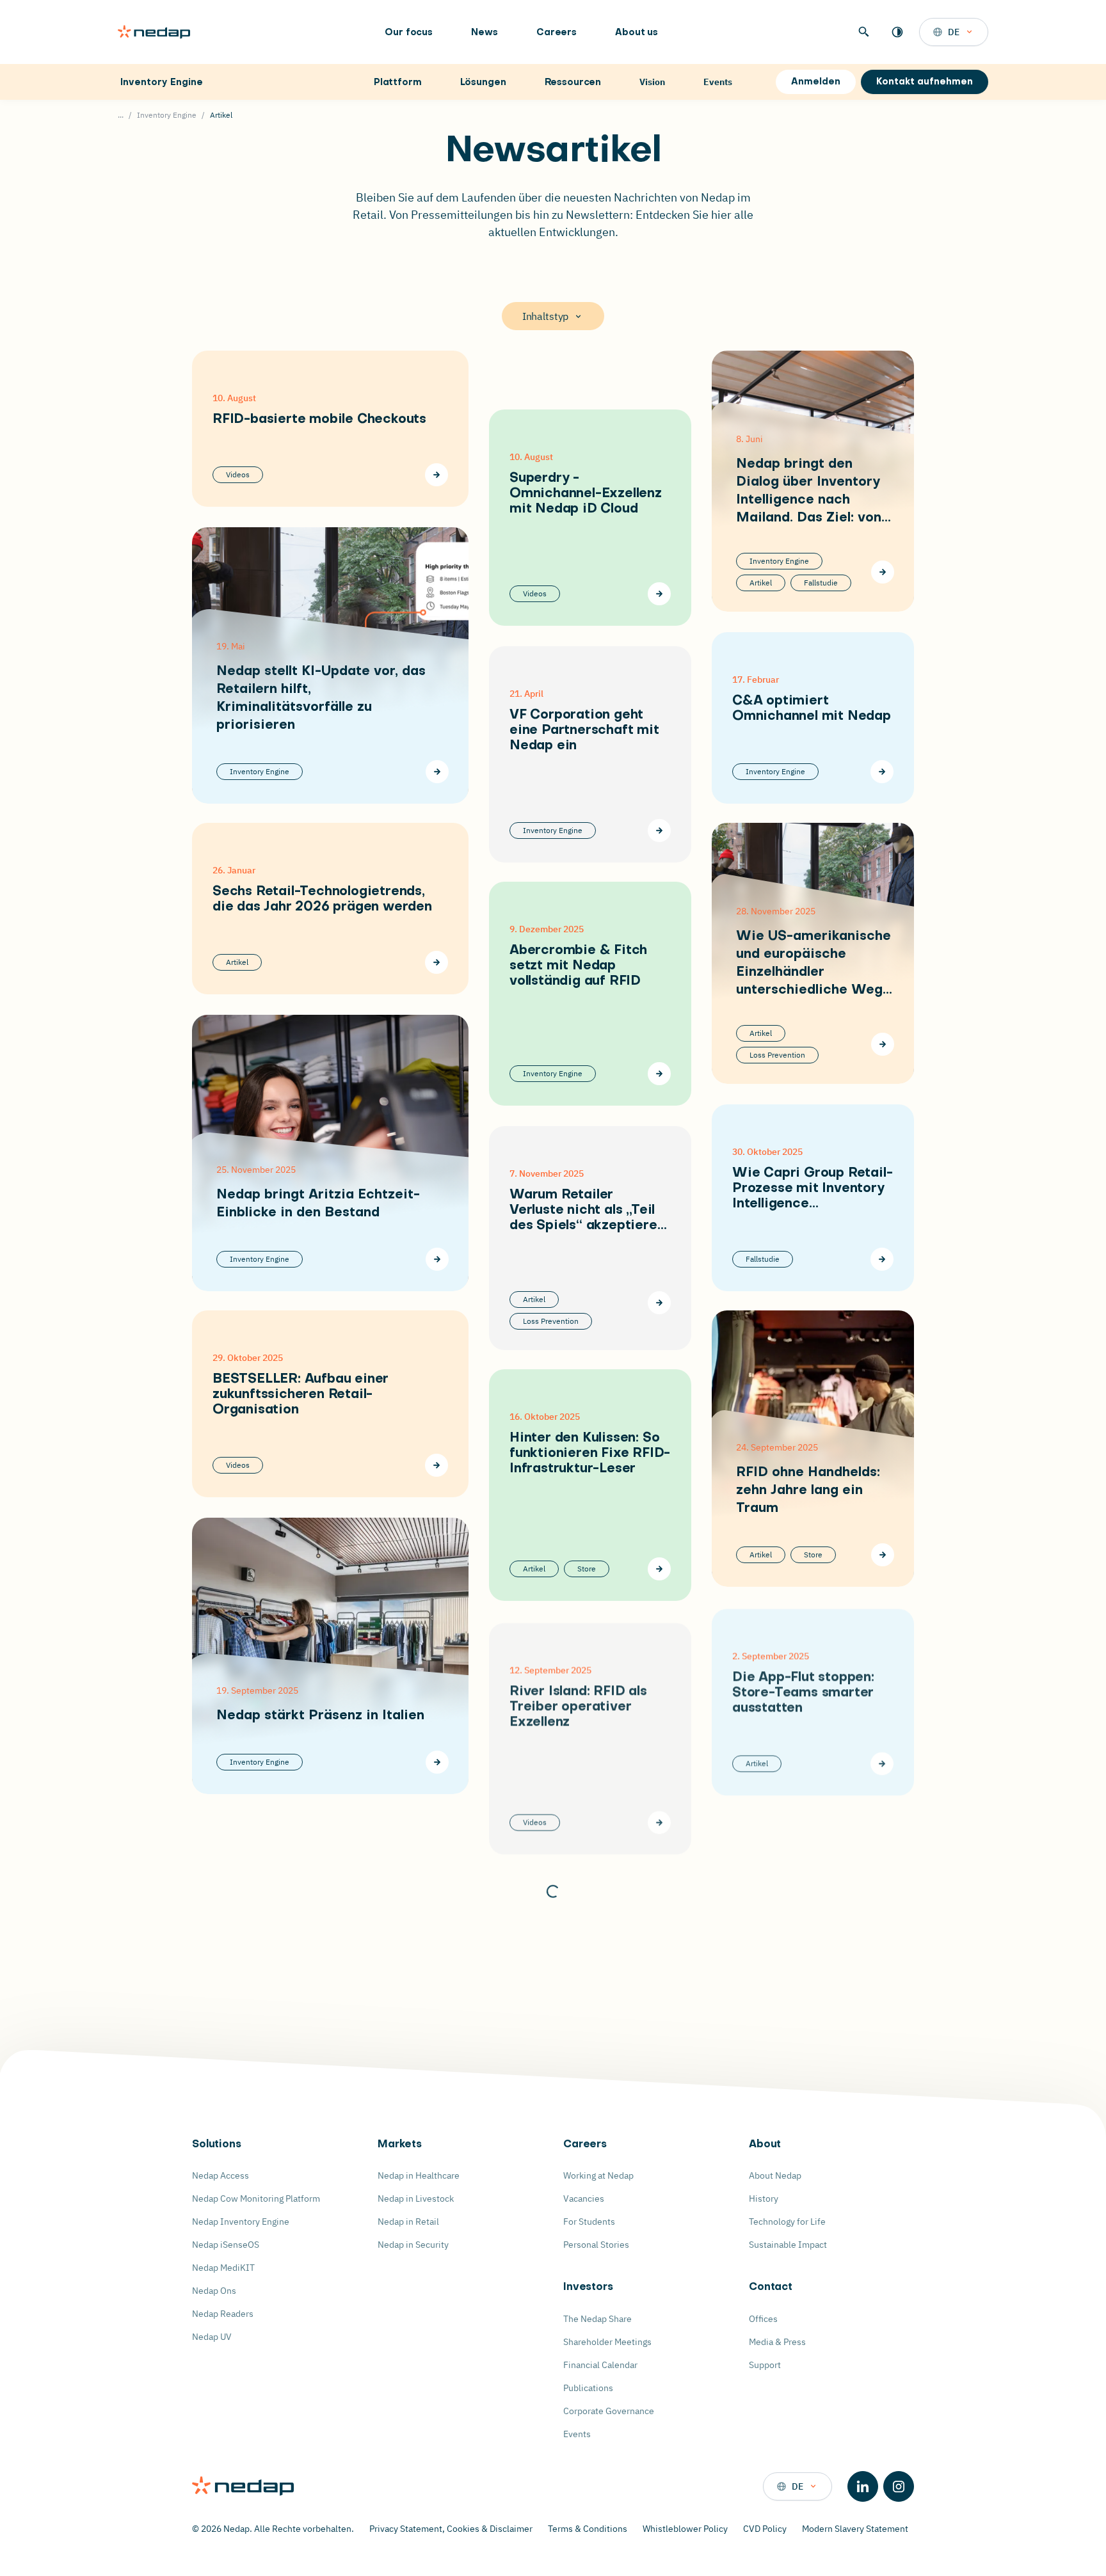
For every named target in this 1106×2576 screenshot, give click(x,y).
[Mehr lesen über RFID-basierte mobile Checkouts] (437, 475)
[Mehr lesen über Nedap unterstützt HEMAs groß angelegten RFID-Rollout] (659, 2064)
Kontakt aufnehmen (925, 82)
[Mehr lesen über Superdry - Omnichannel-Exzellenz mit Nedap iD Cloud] (659, 594)
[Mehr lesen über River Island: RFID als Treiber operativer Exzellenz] (659, 1821)
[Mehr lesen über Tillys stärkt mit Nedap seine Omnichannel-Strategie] (437, 1953)
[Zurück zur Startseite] (154, 32)
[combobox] (954, 32)
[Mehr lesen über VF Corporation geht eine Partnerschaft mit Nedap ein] (659, 831)
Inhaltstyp (545, 316)
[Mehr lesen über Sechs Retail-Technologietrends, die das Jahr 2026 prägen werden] (437, 962)
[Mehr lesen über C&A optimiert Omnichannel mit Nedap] (882, 772)
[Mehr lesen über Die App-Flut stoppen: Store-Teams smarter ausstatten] (882, 1762)
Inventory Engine (162, 83)
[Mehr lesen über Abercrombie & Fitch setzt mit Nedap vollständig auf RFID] (659, 1074)
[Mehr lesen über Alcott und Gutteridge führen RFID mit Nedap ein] (659, 2309)
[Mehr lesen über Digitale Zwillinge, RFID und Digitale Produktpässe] (882, 2234)
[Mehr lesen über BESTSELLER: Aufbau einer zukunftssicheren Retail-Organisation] (437, 1465)
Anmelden (816, 82)
